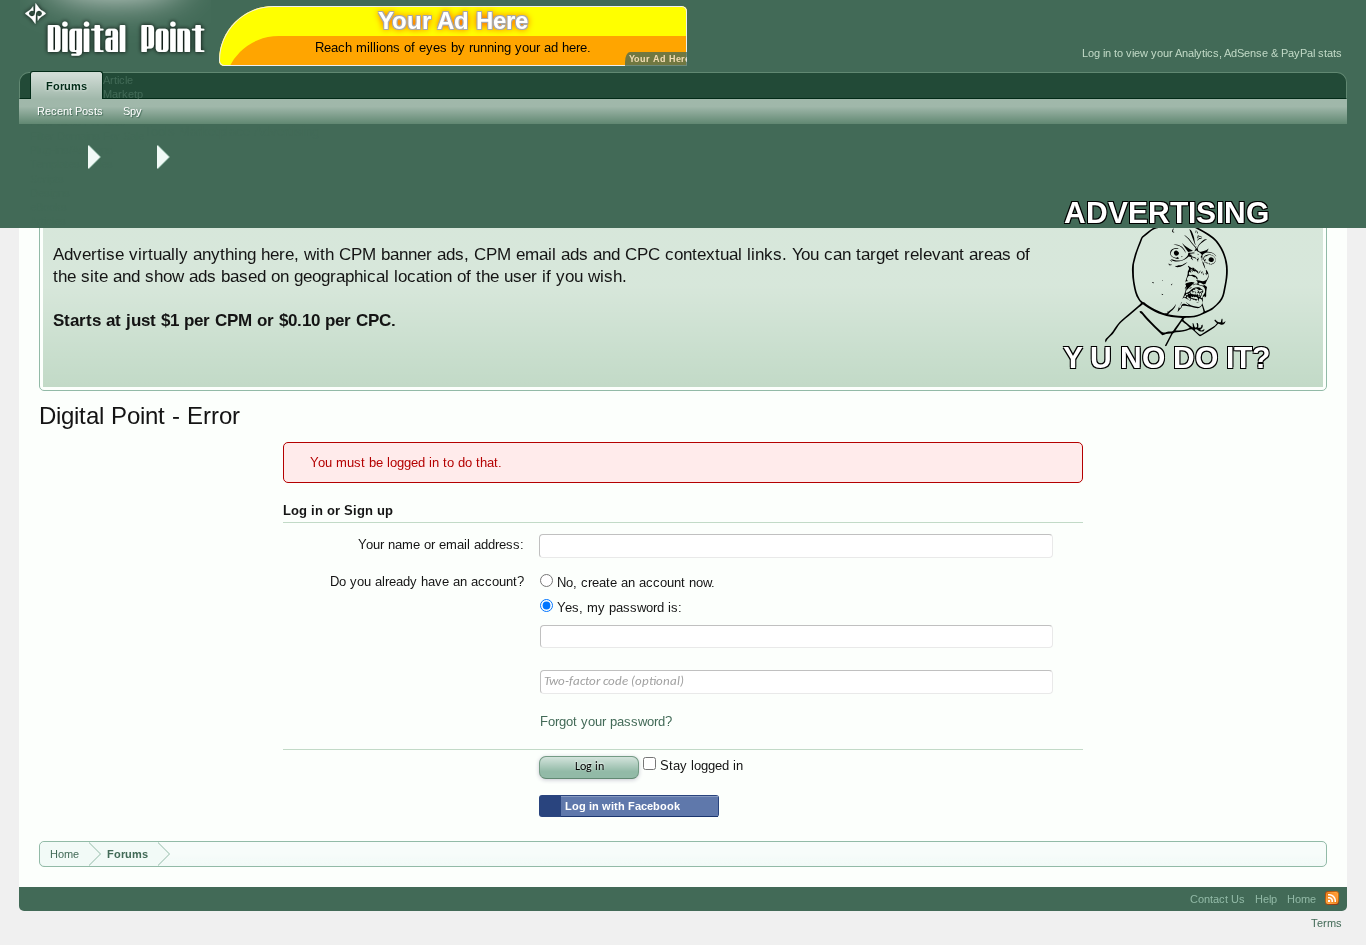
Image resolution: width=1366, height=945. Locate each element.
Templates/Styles (71, 164)
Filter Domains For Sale (87, 136)
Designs (50, 193)
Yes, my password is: (617, 607)
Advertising (286, 131)
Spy (132, 111)
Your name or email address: (441, 544)
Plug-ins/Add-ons (71, 150)
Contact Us (1217, 899)
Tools (159, 131)
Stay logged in (699, 765)
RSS (1332, 899)
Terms (1326, 923)
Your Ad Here (659, 59)
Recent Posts (70, 111)
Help (1266, 899)
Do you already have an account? (427, 581)
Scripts (47, 179)
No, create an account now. (634, 582)
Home (1301, 899)
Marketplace (214, 131)
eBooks (48, 207)
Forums (66, 86)
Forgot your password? (606, 721)
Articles (48, 221)
